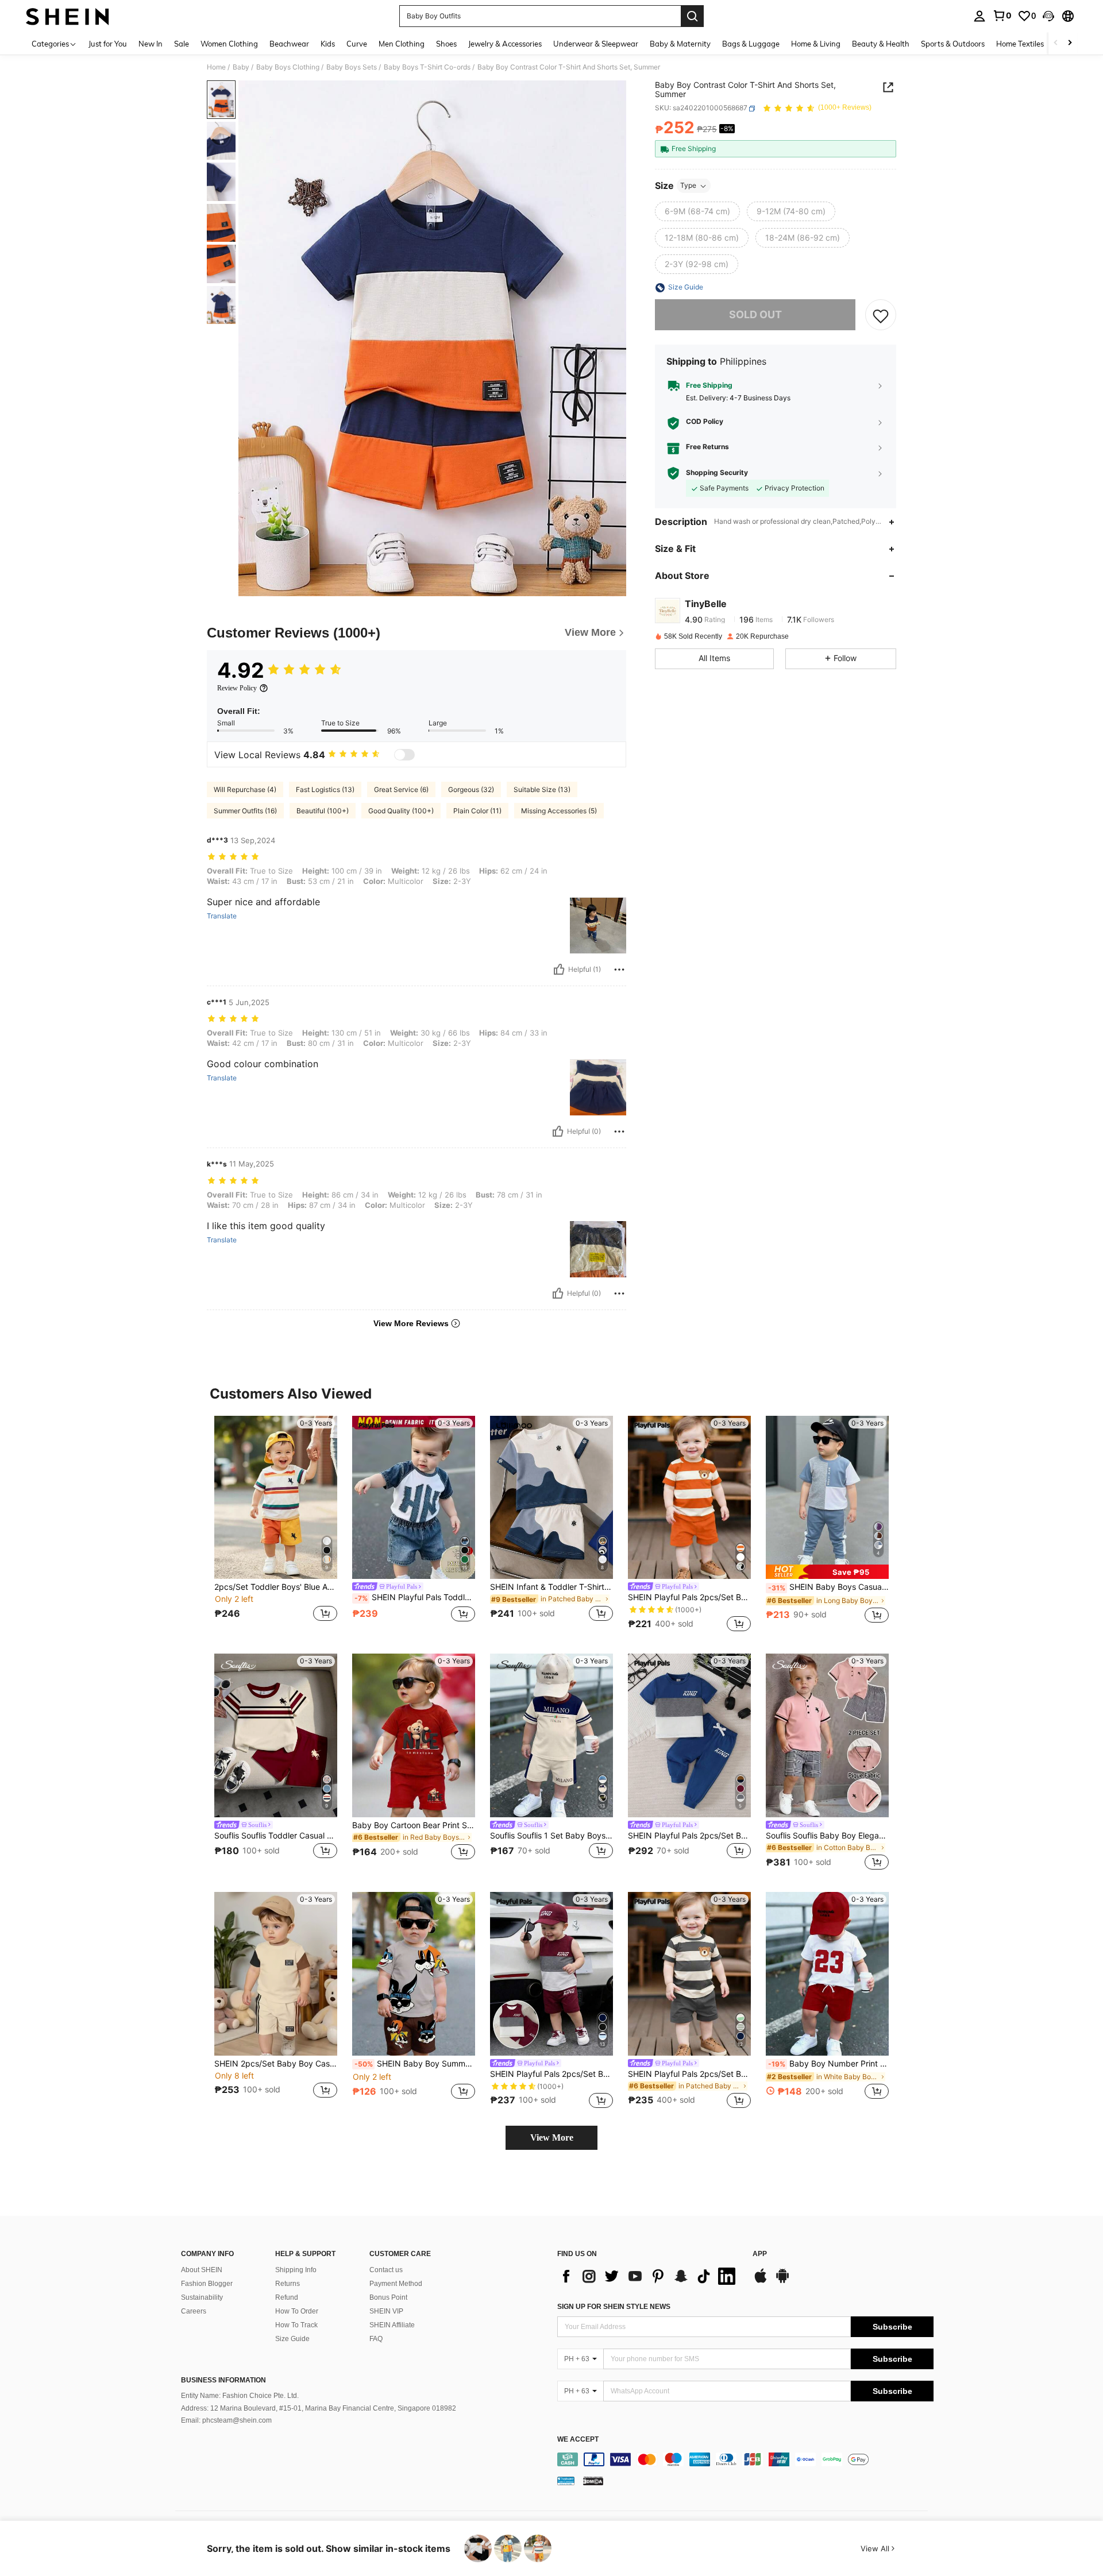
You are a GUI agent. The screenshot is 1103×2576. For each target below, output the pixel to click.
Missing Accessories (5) (559, 811)
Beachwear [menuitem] (289, 44)
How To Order (297, 2311)
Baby (241, 67)
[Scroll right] (1070, 43)
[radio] (697, 212)
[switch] (404, 755)
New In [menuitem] (151, 44)
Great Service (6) (401, 789)
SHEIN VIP (386, 2311)
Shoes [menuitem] (446, 44)
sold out (755, 315)
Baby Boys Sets (352, 67)
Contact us (386, 2270)
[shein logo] (68, 16)
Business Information (223, 2380)
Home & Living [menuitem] (816, 44)
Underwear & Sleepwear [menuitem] (596, 44)
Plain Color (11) (477, 811)
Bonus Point (388, 2297)
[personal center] (979, 16)
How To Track (296, 2325)
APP (760, 2254)
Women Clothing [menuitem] (229, 44)
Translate (222, 916)
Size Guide (292, 2339)
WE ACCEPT (578, 2440)
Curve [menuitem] (357, 44)
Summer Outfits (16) (245, 811)
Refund (287, 2297)
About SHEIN (202, 2270)
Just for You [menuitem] (108, 44)
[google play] (782, 2281)
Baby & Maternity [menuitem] (680, 44)
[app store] (761, 2281)
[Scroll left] (1056, 43)
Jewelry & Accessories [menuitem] (505, 44)
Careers (194, 2311)
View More (552, 2137)
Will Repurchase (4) (245, 789)
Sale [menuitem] (182, 44)
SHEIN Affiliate (392, 2325)
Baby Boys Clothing (288, 67)
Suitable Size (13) (542, 789)
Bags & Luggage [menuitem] (751, 44)
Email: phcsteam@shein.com (226, 2420)
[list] (649, 2276)
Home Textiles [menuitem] (1020, 44)
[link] (1002, 16)
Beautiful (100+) (323, 811)
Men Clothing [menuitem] (402, 44)
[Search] (692, 16)
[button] (1048, 16)
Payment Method (396, 2284)
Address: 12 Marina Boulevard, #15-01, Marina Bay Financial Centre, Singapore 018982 (319, 2408)
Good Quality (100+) (401, 811)
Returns (288, 2284)
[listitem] (276, 1526)
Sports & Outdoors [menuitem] (953, 44)
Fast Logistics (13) (325, 789)
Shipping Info (296, 2270)
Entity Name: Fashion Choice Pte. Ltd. (240, 2396)
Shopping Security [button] (717, 473)
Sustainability (202, 2297)
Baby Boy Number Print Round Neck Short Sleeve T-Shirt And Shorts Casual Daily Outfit (828, 2064)
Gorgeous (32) (471, 789)
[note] (827, 1572)
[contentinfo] (745, 2459)
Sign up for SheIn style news (614, 2307)
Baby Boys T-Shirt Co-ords (427, 67)
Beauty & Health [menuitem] (881, 44)
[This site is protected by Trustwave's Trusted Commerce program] (566, 2481)
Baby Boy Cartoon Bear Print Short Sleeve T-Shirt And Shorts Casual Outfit (414, 1825)
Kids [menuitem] (328, 44)
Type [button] (688, 186)
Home (216, 67)
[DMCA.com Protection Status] (593, 2481)
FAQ (376, 2339)
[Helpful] (559, 970)
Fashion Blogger (207, 2284)
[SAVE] (881, 315)
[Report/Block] (619, 970)
